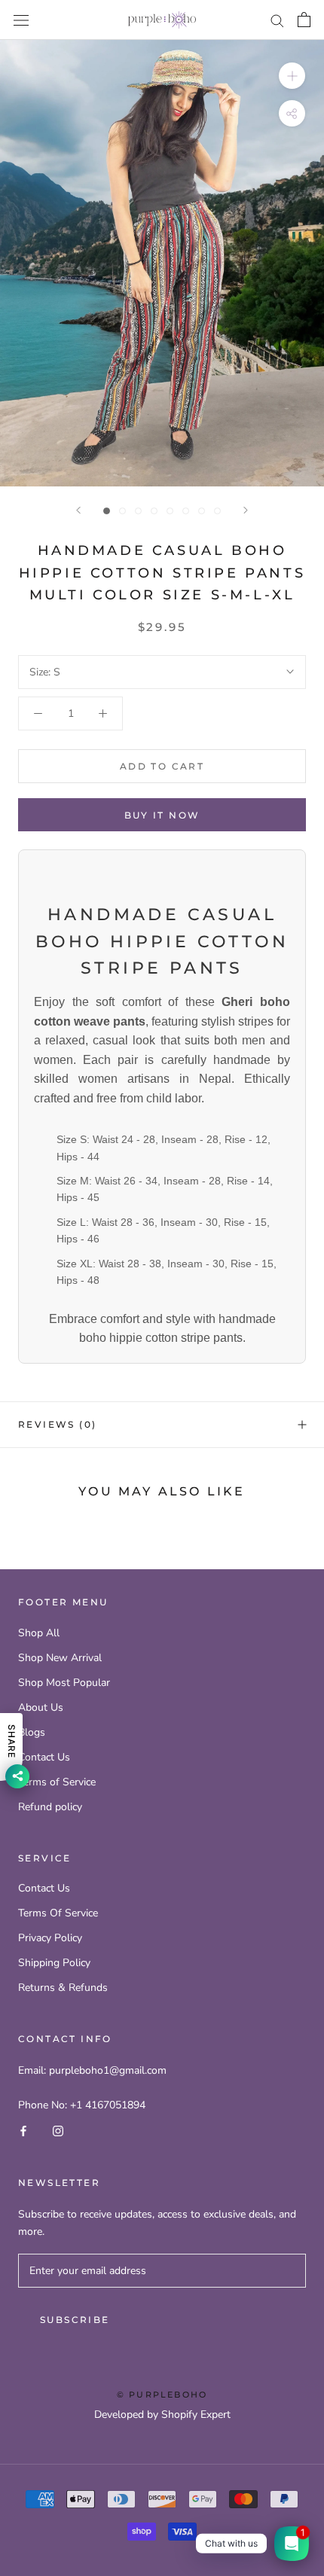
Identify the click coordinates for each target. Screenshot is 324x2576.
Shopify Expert (196, 2414)
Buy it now (162, 815)
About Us (41, 1707)
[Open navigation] (21, 20)
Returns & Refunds (63, 1988)
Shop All (39, 1633)
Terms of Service (57, 1782)
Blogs (32, 1732)
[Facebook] (23, 2131)
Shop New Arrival (60, 1658)
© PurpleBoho (162, 2395)
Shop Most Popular (64, 1683)
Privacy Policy (50, 1938)
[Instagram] (58, 2131)
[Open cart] (304, 20)
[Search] (277, 20)
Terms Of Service (58, 1913)
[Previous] (78, 510)
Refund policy (50, 1807)
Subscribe (75, 2320)
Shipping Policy (54, 1963)
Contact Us (44, 1757)
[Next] (246, 510)
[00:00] (162, 263)
